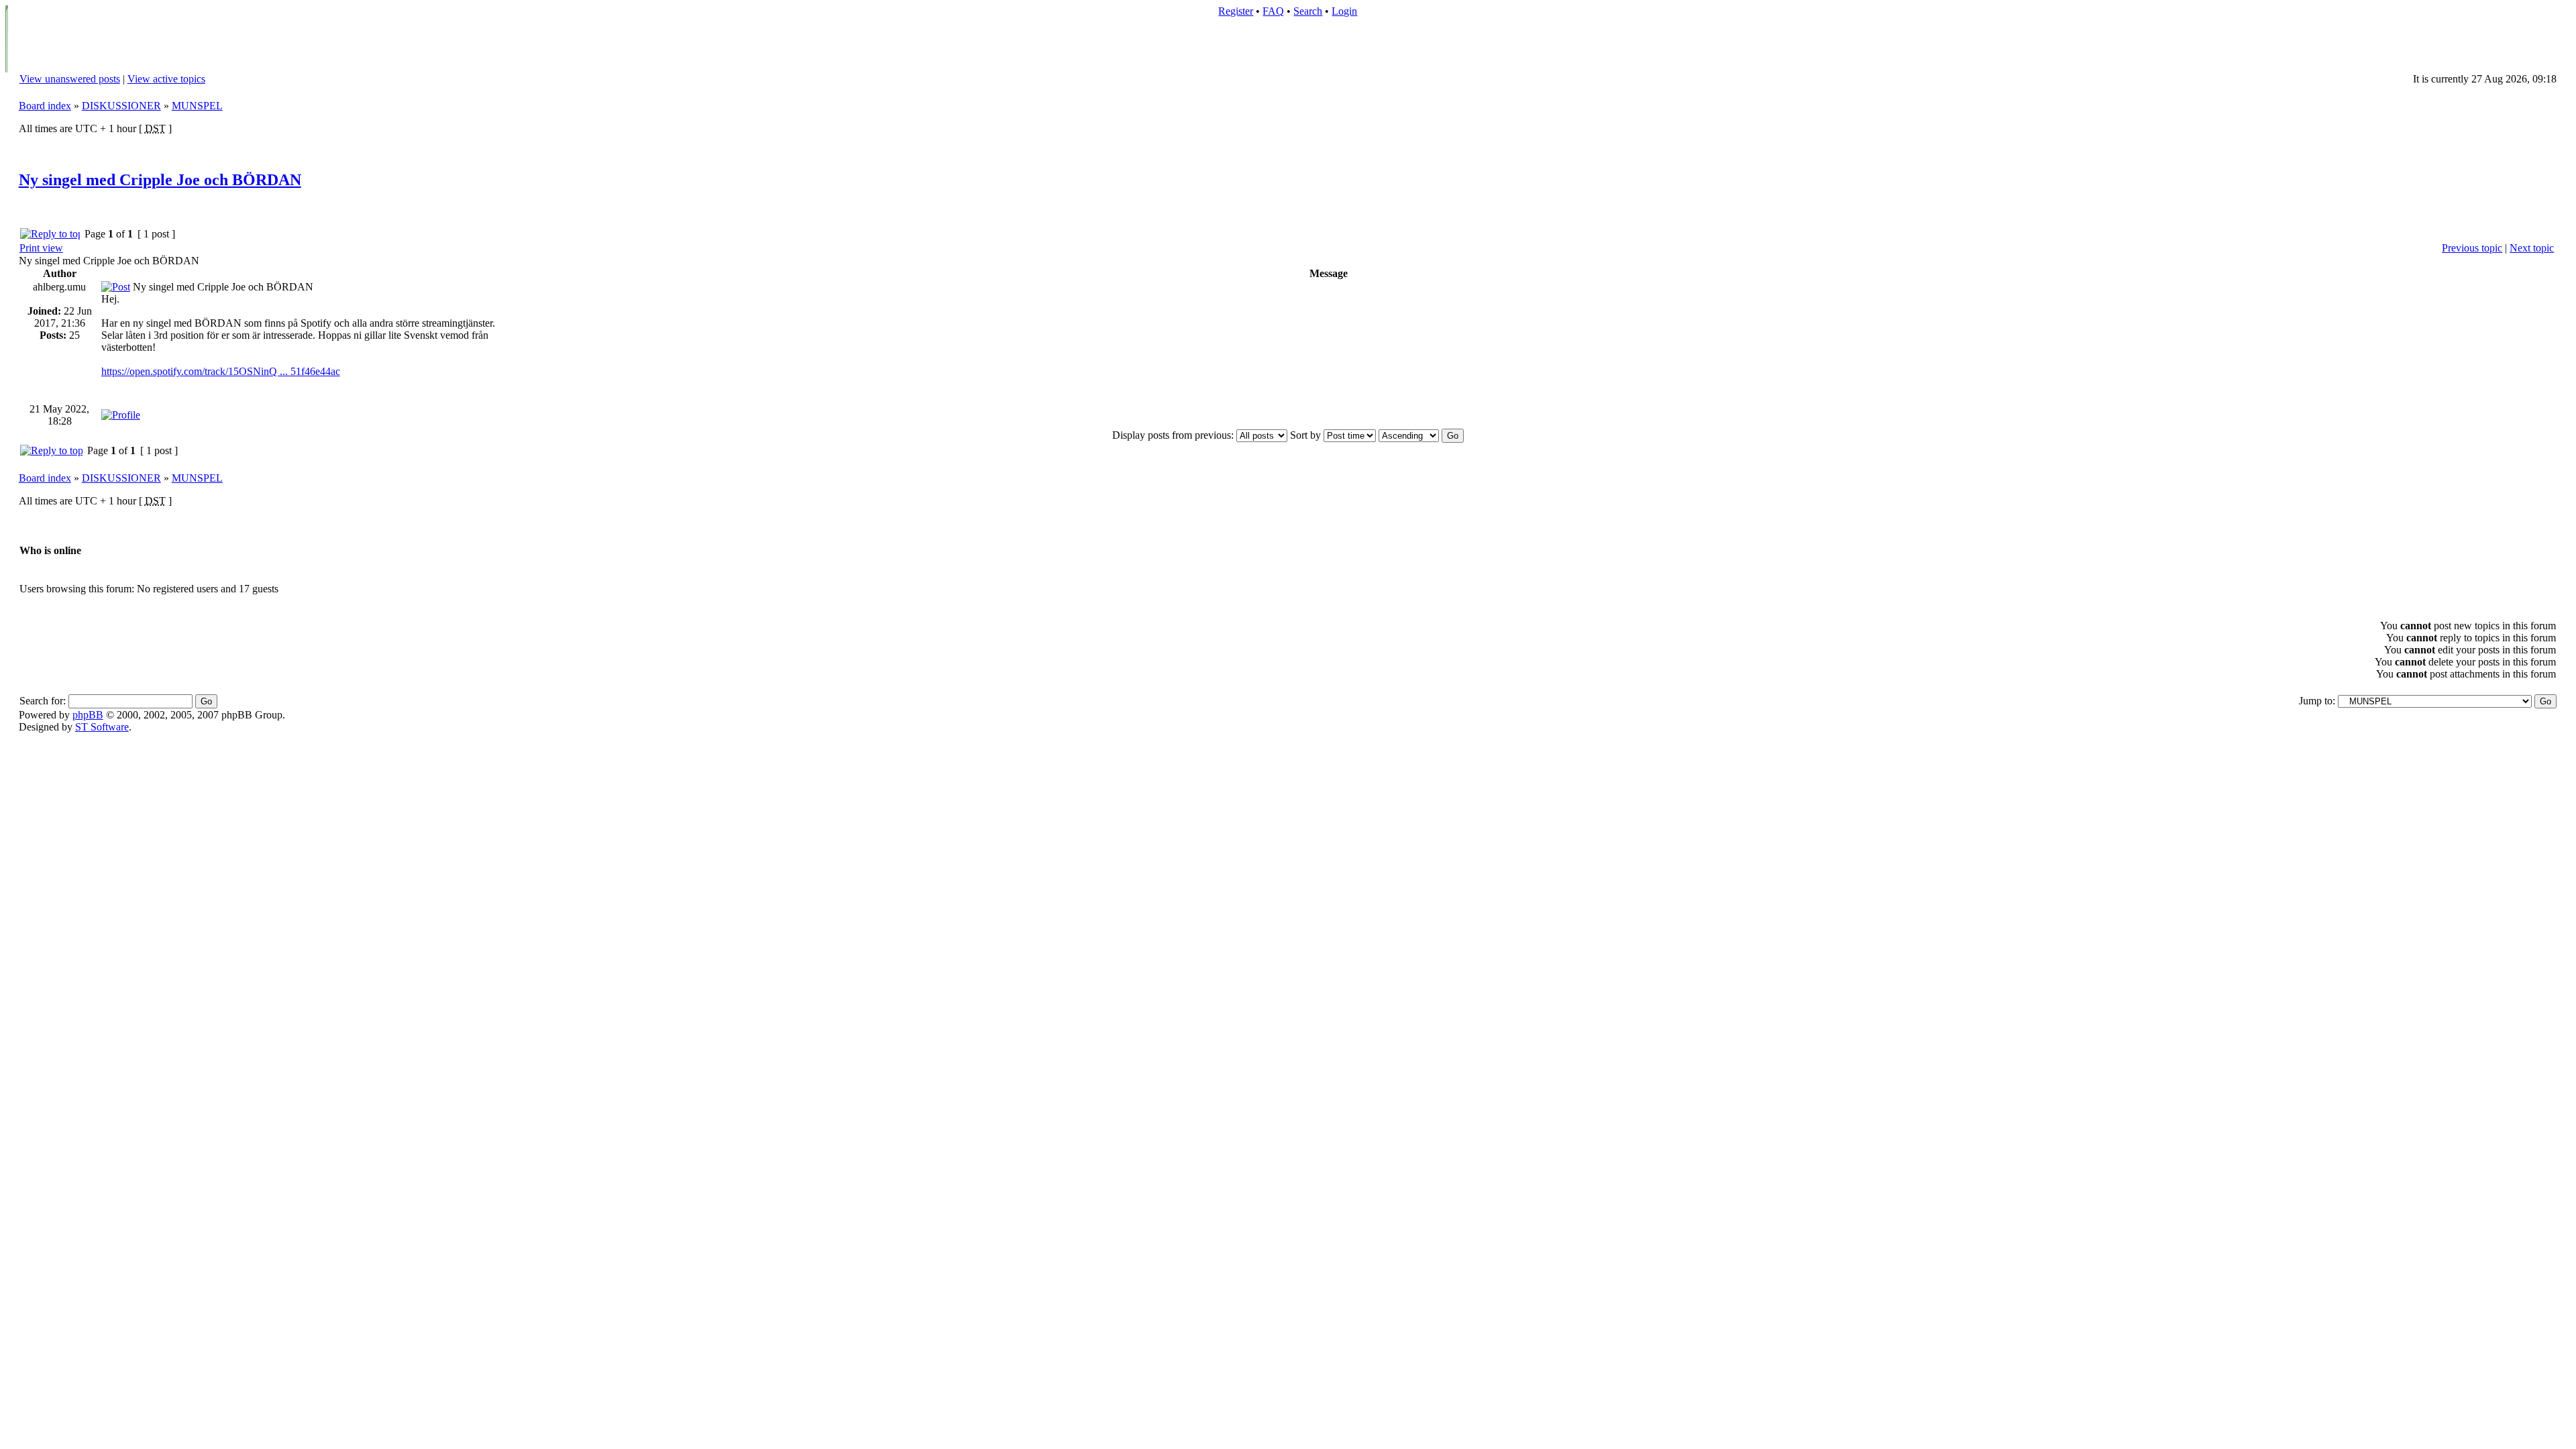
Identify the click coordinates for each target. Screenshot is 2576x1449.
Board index (45, 106)
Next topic (2532, 248)
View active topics (166, 79)
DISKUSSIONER (121, 106)
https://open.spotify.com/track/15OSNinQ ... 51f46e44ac (221, 371)
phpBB (88, 715)
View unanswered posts (70, 79)
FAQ (1273, 11)
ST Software (102, 727)
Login (1344, 11)
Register (1236, 11)
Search (1308, 11)
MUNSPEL (197, 106)
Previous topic (2472, 248)
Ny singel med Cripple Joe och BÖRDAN (160, 180)
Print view (41, 248)
